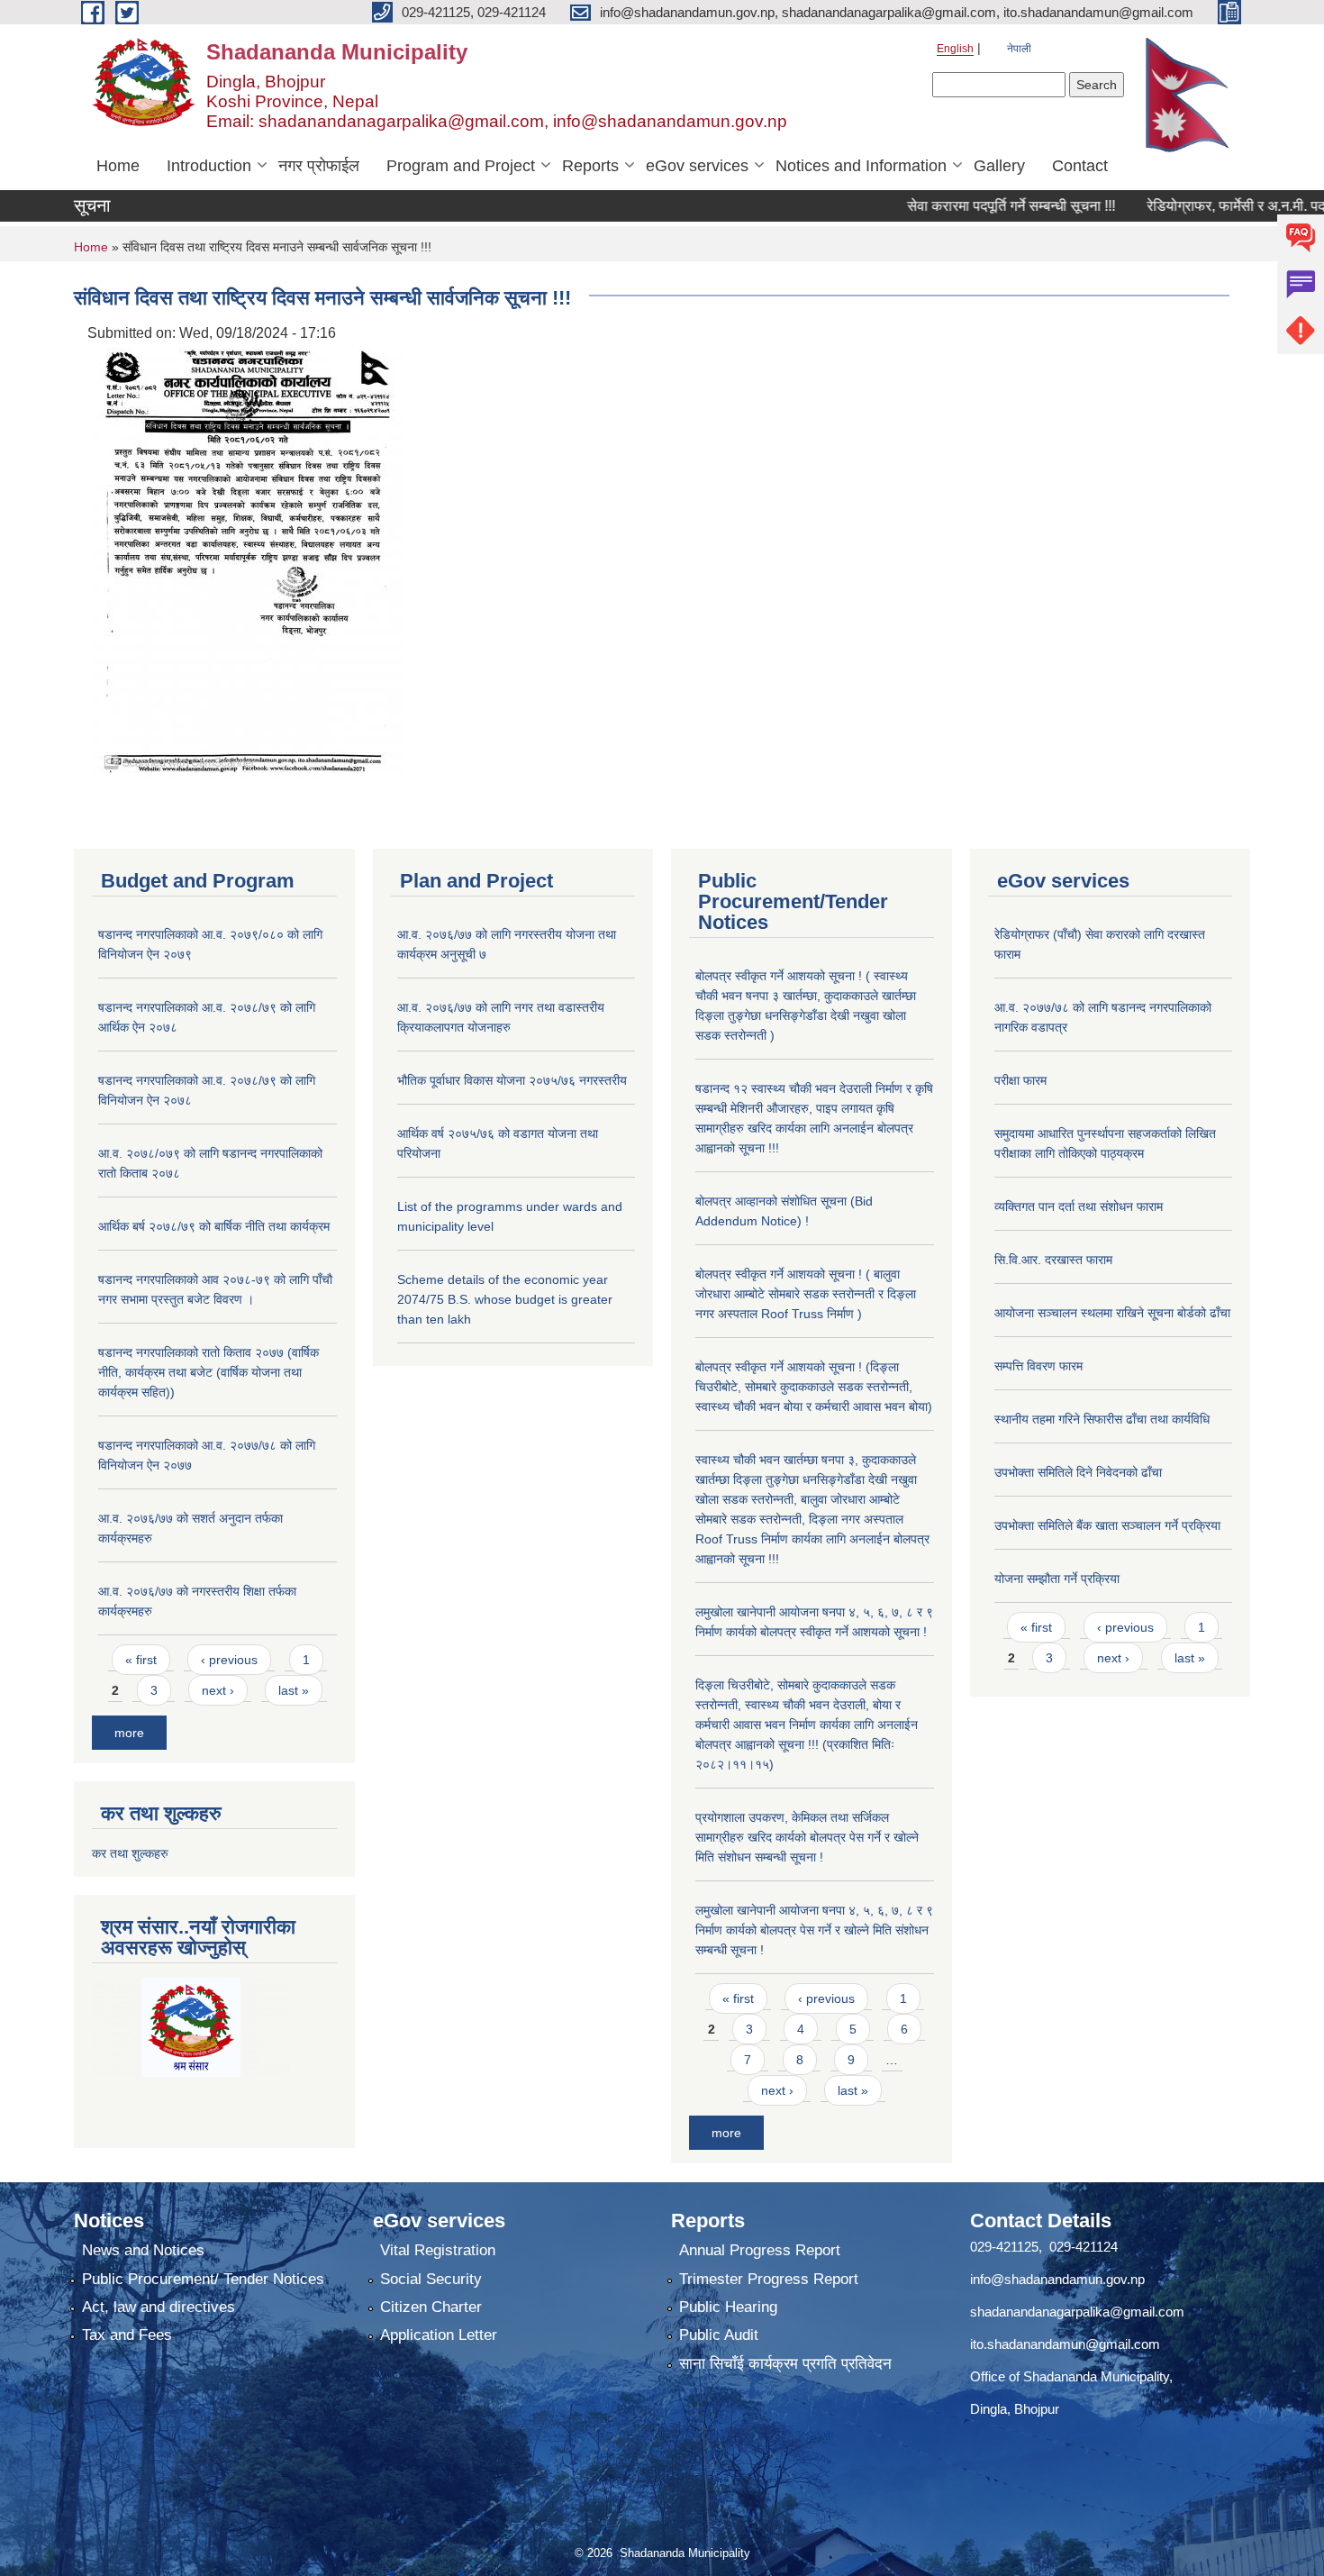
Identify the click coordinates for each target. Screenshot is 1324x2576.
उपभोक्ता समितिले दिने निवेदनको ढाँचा (1078, 1472)
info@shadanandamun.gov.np (1057, 2279)
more (129, 1733)
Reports (590, 166)
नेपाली (1019, 49)
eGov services (697, 166)
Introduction (209, 166)
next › (218, 1690)
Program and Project (461, 166)
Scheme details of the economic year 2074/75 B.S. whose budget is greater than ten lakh (505, 1299)
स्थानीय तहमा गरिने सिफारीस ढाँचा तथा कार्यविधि (1102, 1419)
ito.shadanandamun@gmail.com (1065, 2344)
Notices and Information (861, 166)
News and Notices (143, 2250)
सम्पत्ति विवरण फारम (1038, 1366)
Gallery (999, 166)
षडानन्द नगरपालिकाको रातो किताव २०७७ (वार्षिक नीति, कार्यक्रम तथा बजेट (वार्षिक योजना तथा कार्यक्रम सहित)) (209, 1372)
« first (141, 1660)
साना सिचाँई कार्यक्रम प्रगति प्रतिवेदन (785, 2364)
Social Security (431, 2279)
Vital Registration (438, 2250)
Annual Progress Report (760, 2250)
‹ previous (229, 1660)
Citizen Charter (431, 2307)
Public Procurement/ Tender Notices (203, 2279)
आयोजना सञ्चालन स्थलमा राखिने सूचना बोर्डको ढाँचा (1112, 1313)
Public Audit (719, 2335)
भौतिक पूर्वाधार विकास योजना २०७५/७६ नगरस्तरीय (512, 1080)
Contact (1080, 166)
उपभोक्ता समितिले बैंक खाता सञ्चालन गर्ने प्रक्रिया (1107, 1525)
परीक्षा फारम (1020, 1080)
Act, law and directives (159, 2307)
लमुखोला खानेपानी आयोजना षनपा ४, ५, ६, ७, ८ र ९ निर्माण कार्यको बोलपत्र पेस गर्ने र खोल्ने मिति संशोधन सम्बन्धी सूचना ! (814, 1930)
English (955, 49)
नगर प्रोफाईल (319, 166)
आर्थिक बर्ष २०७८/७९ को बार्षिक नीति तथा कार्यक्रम (214, 1226)
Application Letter (439, 2335)
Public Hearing (728, 2307)
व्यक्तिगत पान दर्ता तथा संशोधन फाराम (1079, 1206)
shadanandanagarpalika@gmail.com (1077, 2312)
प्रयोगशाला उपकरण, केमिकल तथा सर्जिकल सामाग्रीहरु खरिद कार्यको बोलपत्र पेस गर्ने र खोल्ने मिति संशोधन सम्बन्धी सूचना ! (807, 1837)
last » (294, 1690)
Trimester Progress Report (769, 2279)
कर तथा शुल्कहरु (130, 1853)
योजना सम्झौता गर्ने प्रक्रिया (1057, 1579)
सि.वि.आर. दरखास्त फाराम (1053, 1260)
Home (118, 166)
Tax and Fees (127, 2335)
